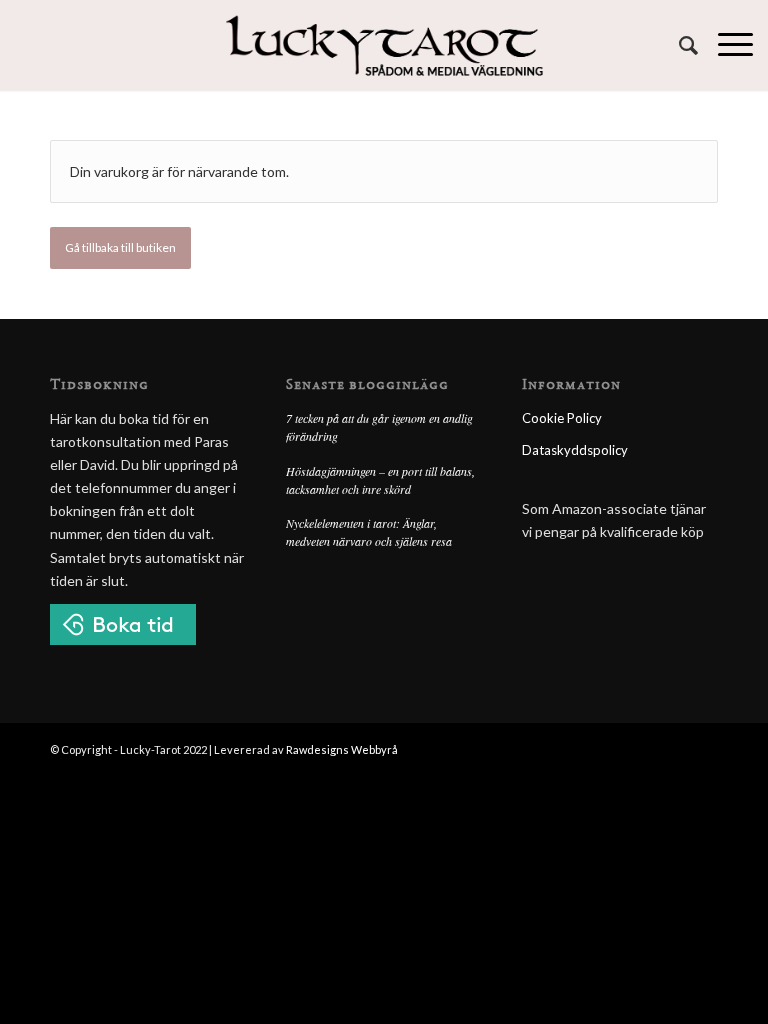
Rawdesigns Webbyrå (342, 749)
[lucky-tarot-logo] (384, 45)
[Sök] (678, 45)
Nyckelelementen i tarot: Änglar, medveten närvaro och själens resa (369, 532)
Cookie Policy (562, 418)
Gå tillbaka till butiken (120, 247)
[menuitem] (678, 45)
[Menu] (725, 45)
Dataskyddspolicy (575, 450)
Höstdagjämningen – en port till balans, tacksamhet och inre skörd (380, 480)
